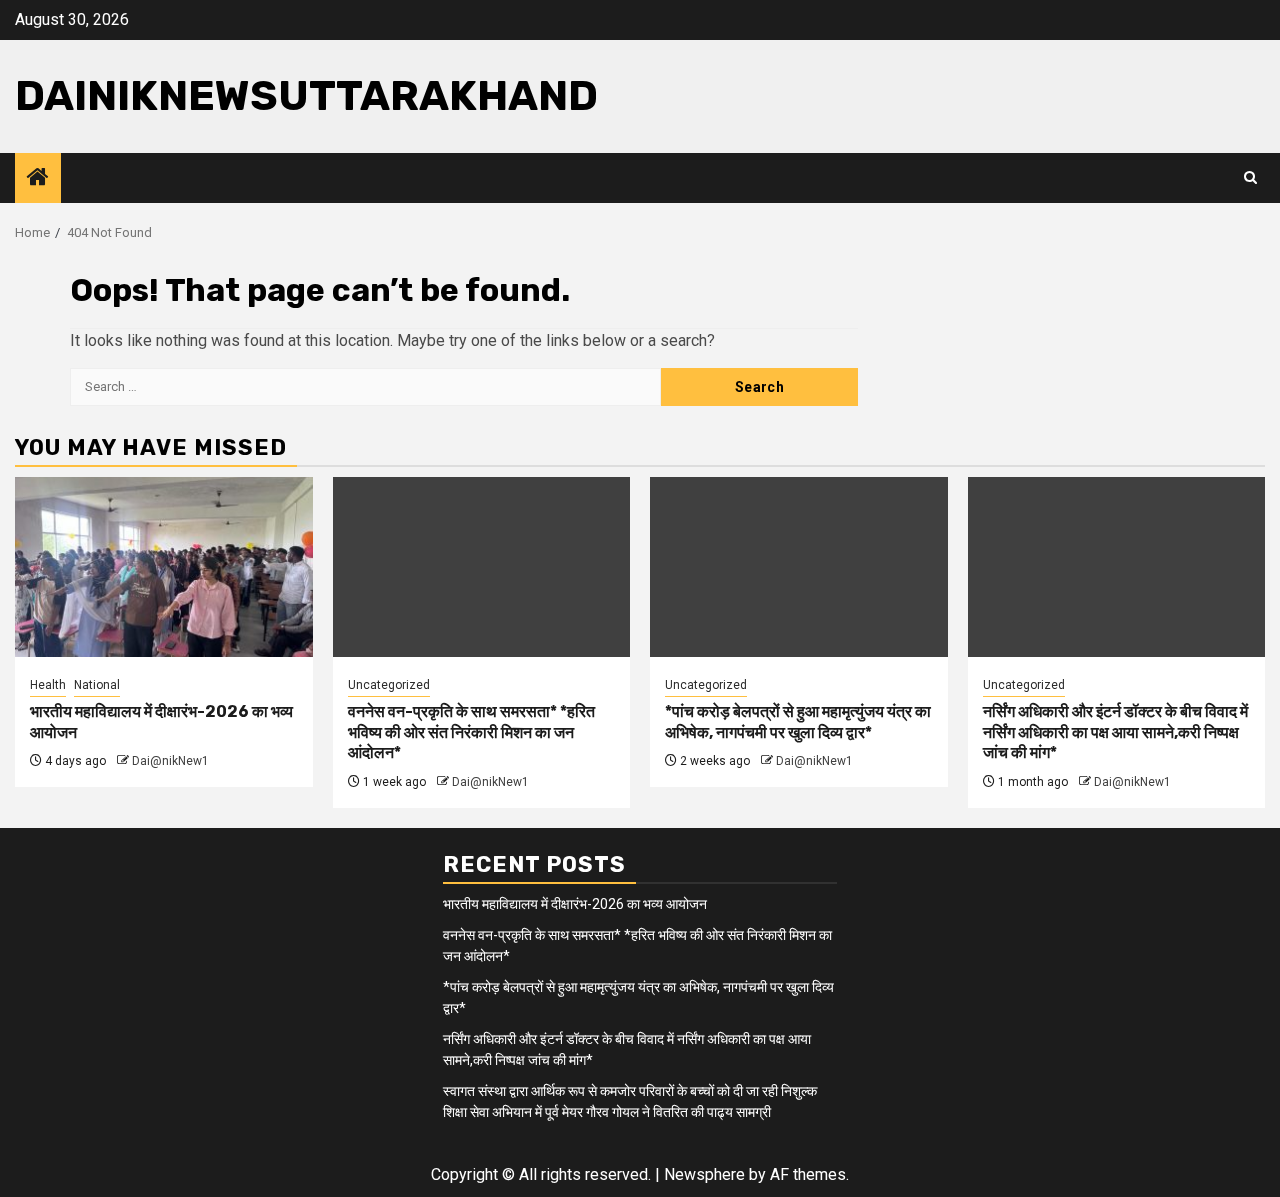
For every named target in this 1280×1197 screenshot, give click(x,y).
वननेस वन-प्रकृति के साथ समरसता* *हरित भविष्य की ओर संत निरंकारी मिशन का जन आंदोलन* (471, 732)
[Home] (38, 179)
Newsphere (704, 1174)
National (97, 685)
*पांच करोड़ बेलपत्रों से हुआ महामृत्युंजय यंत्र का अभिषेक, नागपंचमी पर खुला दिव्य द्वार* (798, 722)
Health (48, 685)
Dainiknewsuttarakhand (306, 96)
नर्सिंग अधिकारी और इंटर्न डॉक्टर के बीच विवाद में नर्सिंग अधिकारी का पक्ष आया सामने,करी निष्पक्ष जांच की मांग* (1115, 732)
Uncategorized (389, 685)
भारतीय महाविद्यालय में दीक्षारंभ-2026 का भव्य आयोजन (575, 904)
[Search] (1250, 178)
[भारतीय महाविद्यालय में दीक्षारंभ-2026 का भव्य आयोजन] (164, 567)
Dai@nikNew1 (170, 761)
